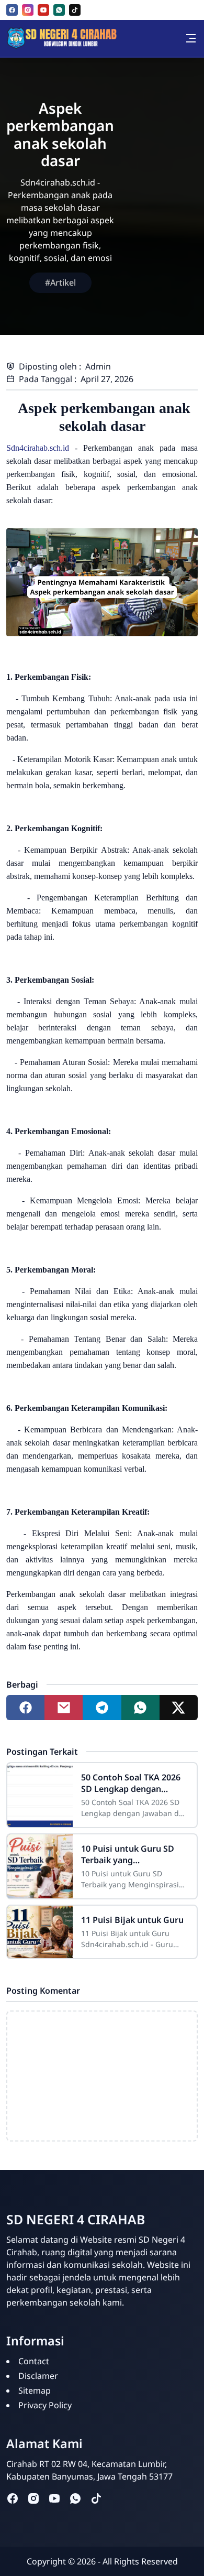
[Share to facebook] (25, 1708)
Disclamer (38, 2376)
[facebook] (12, 10)
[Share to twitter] (179, 1708)
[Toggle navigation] (191, 38)
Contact (34, 2361)
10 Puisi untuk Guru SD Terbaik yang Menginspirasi (128, 1854)
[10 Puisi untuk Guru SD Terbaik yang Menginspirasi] (40, 1866)
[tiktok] (75, 10)
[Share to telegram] (102, 1708)
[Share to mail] (64, 1708)
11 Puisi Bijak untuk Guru (132, 1920)
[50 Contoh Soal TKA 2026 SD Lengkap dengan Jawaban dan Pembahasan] (40, 1795)
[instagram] (28, 10)
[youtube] (43, 10)
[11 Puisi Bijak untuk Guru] (40, 1932)
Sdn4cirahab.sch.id (38, 448)
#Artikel (60, 282)
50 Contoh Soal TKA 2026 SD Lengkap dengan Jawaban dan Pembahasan (134, 1783)
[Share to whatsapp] (140, 1708)
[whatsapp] (59, 10)
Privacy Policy (45, 2405)
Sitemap (35, 2390)
